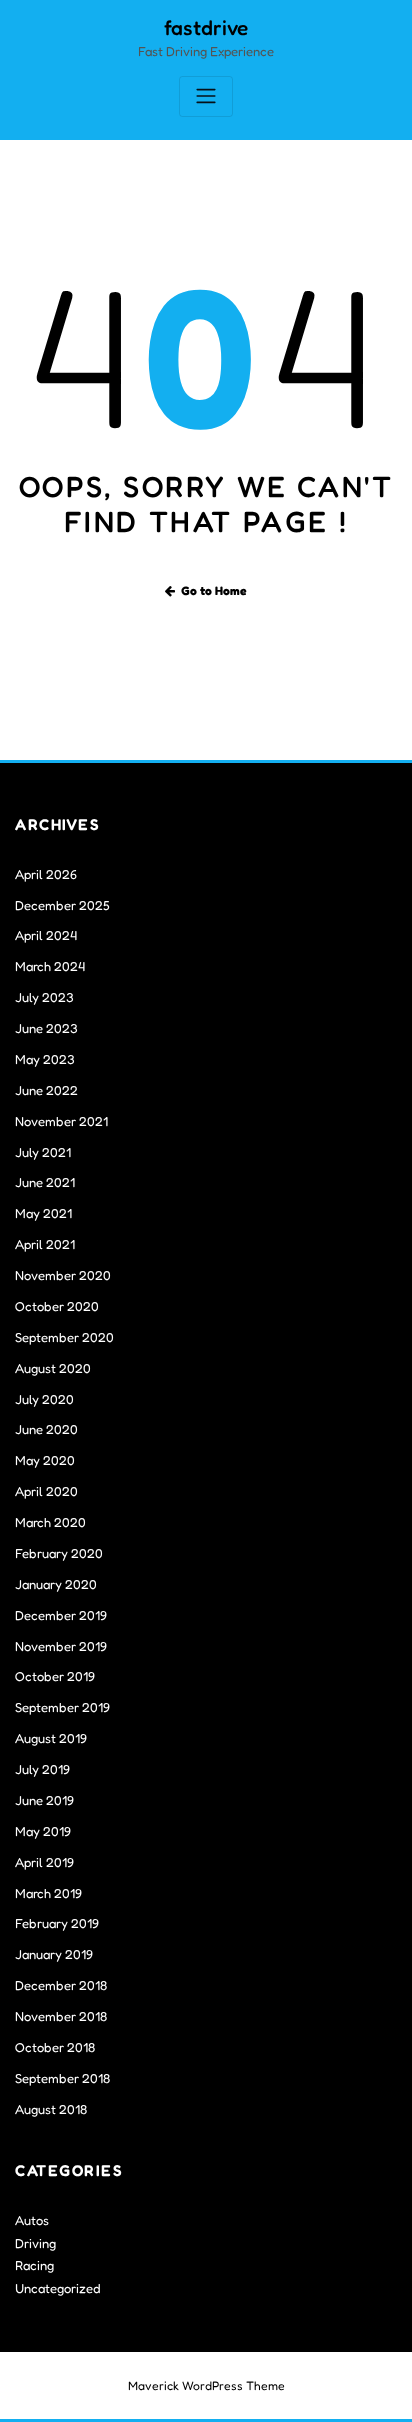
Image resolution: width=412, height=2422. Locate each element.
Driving (35, 2243)
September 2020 (64, 1337)
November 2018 (61, 2016)
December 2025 (62, 905)
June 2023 (46, 1028)
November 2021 (61, 1121)
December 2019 (61, 1615)
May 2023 (45, 1059)
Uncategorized (58, 2288)
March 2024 (50, 966)
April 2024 (46, 935)
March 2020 (50, 1522)
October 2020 (57, 1306)
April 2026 (46, 874)
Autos (32, 2220)
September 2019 (62, 1707)
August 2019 (51, 1738)
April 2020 (46, 1491)
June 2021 (45, 1182)
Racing (34, 2265)
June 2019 (44, 1800)
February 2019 (57, 1923)
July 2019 (42, 1769)
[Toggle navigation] (206, 96)
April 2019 (44, 1862)
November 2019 (61, 1646)
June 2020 (46, 1429)
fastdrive (206, 27)
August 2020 (53, 1368)
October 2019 (55, 1676)
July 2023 (44, 997)
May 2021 (43, 1213)
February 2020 (59, 1553)
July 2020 (44, 1399)
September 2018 (62, 2078)
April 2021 (45, 1244)
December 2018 (61, 1985)
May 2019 (43, 1831)
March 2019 (48, 1893)
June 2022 (46, 1090)
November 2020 (63, 1275)
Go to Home (214, 590)
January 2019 (54, 1954)
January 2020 (56, 1584)
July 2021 (43, 1152)
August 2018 (51, 2109)
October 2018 (55, 2047)
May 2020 (45, 1460)
